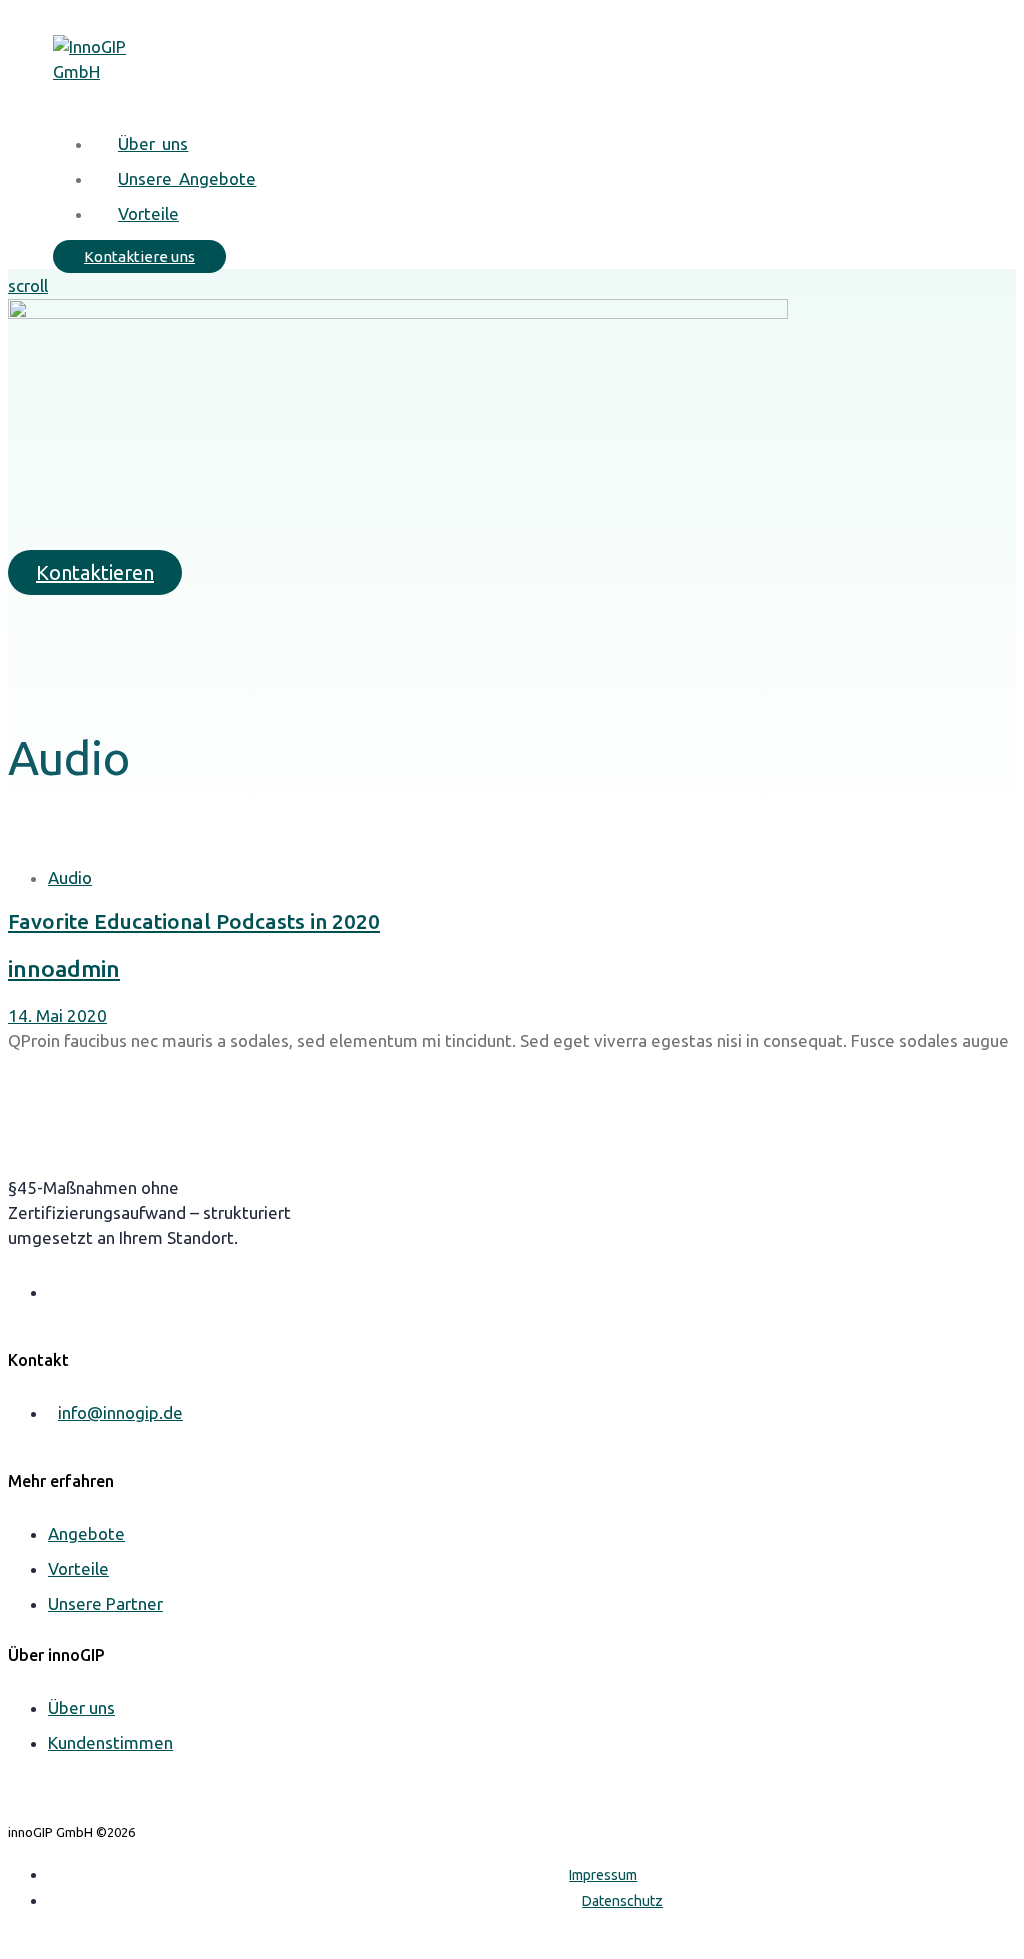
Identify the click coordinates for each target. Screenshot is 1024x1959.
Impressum (603, 1875)
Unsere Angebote (187, 178)
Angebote (86, 1533)
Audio (70, 877)
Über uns (153, 143)
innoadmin (64, 968)
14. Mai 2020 (57, 1015)
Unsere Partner (105, 1603)
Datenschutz (622, 1901)
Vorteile (148, 213)
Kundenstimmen (110, 1742)
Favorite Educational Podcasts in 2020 (194, 921)
